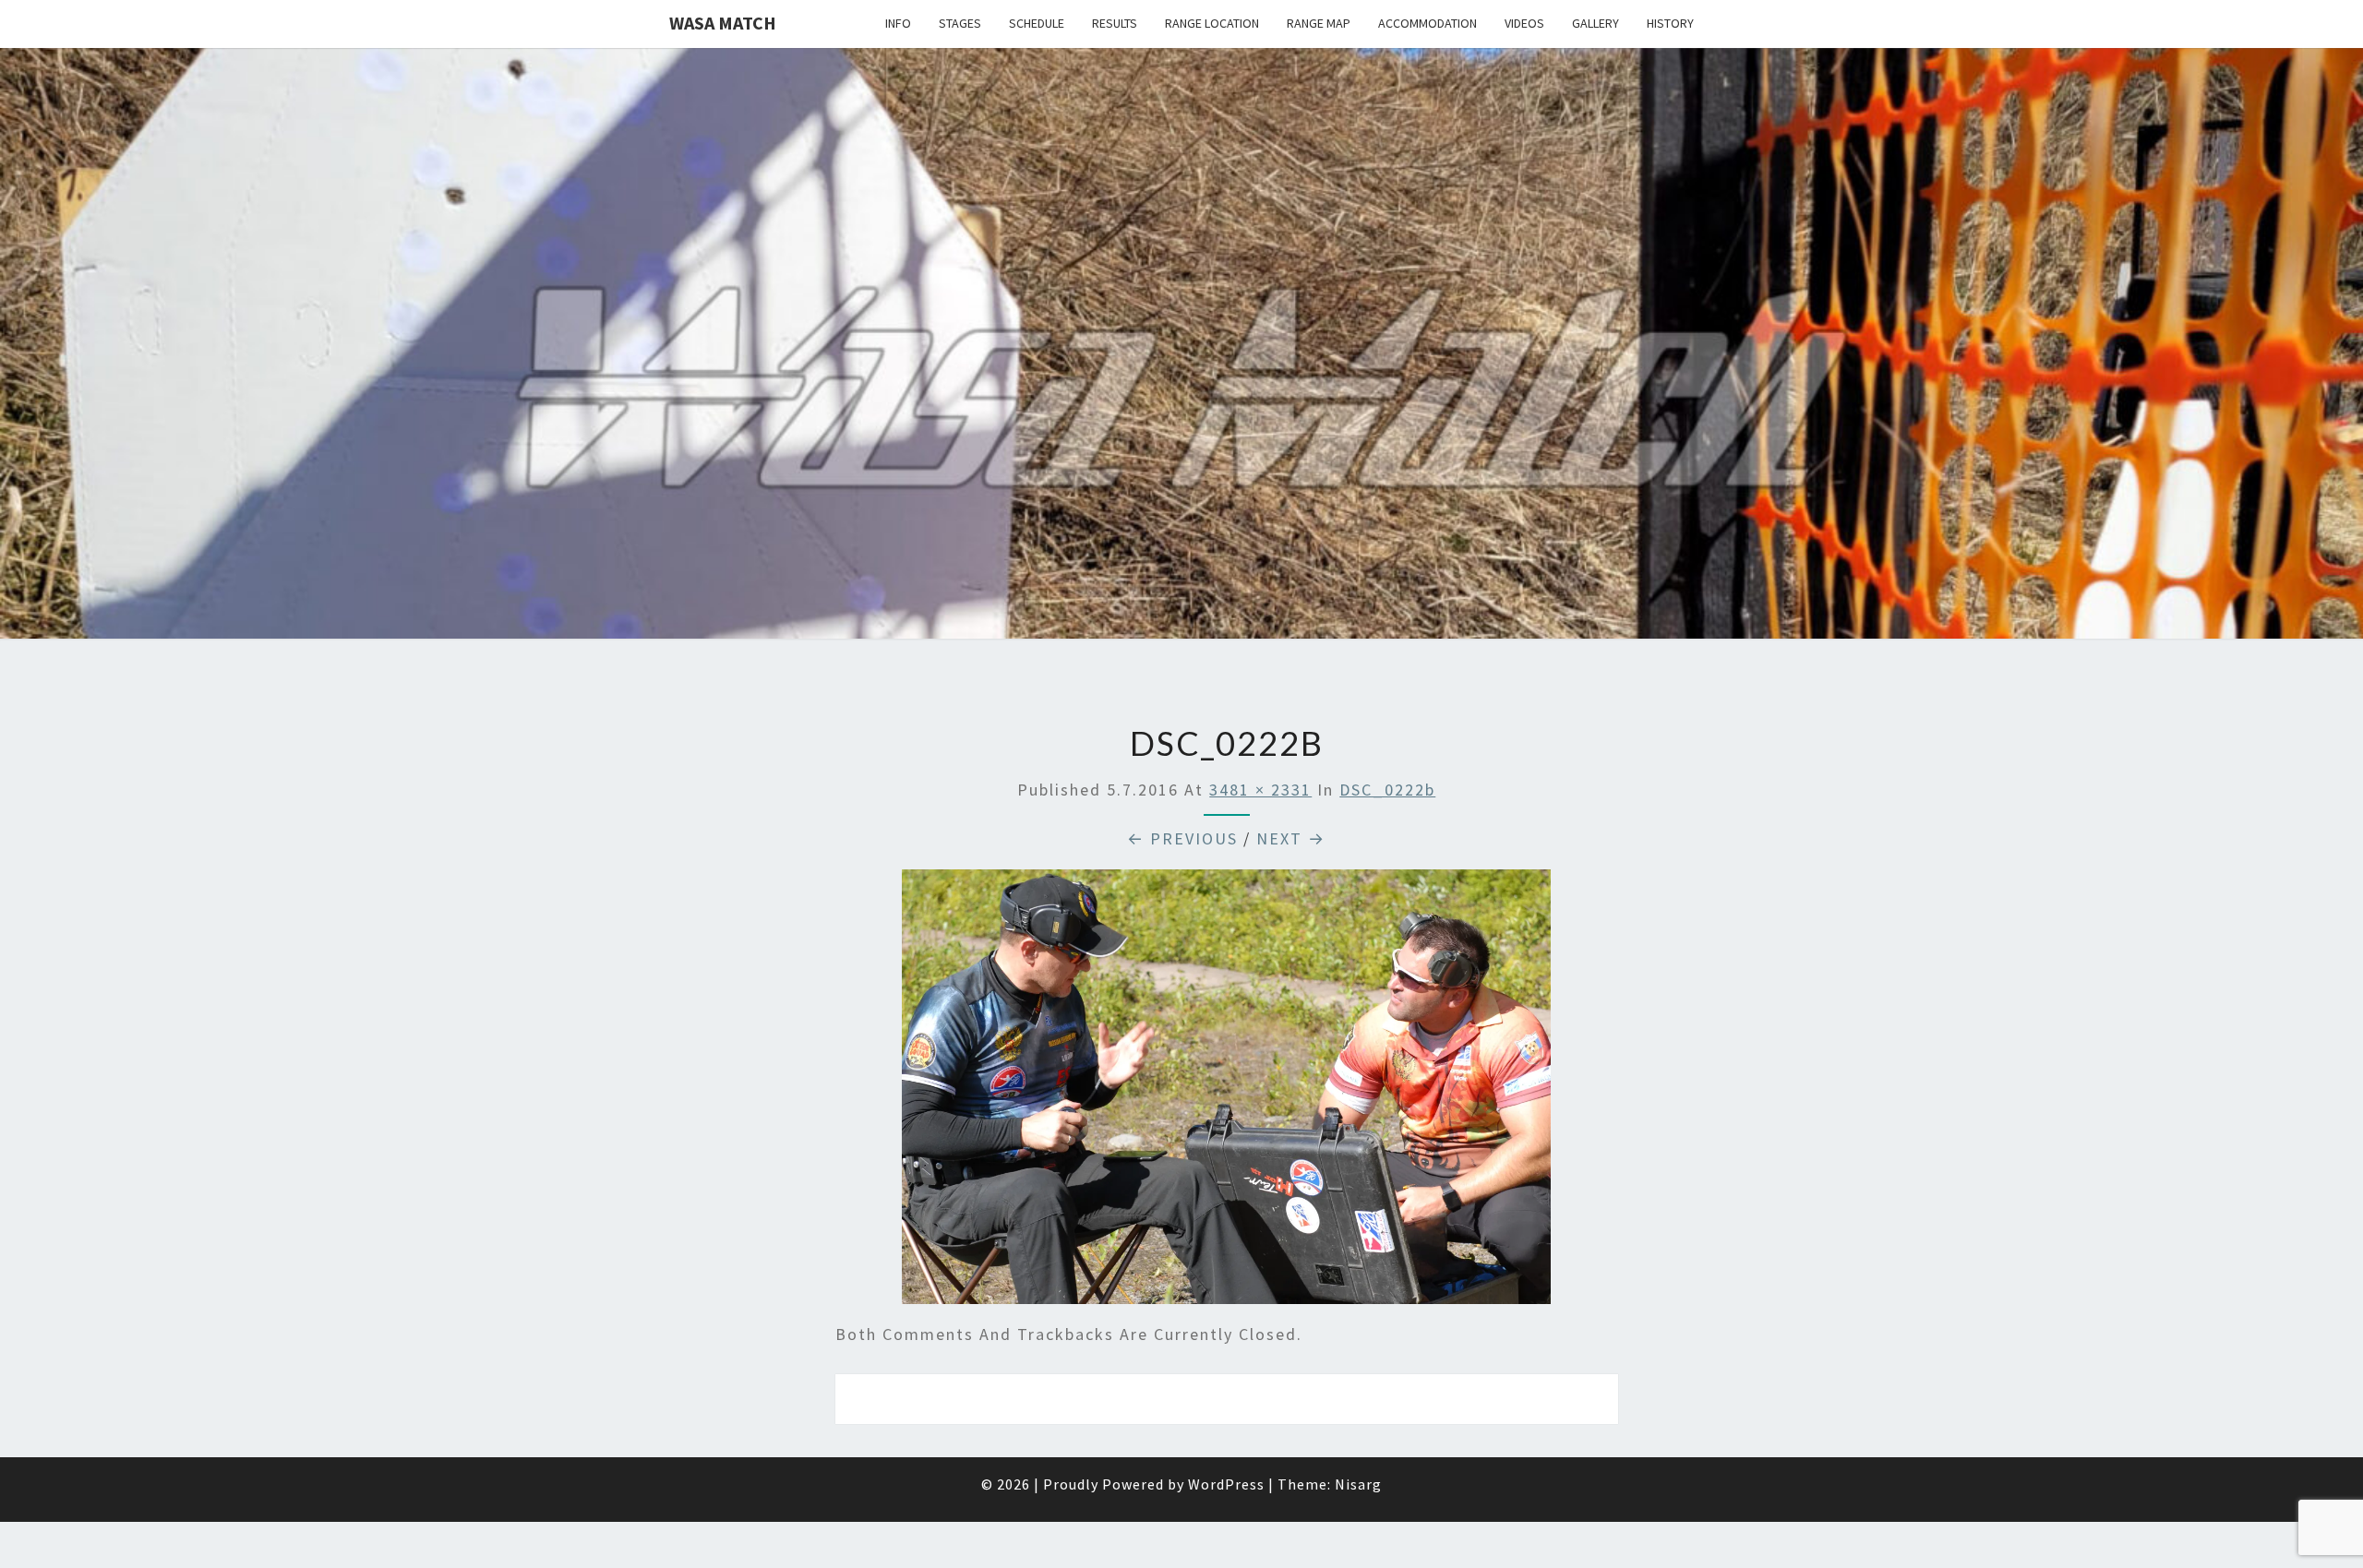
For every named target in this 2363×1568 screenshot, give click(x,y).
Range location (1212, 23)
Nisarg (1358, 1484)
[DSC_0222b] (1226, 1093)
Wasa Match (723, 23)
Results (1115, 23)
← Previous (1182, 838)
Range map (1319, 23)
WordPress (1226, 1484)
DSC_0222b (1387, 790)
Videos (1524, 23)
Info (898, 23)
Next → (1291, 838)
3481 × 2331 (1260, 790)
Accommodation (1427, 23)
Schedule (1037, 23)
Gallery (1595, 23)
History (1670, 23)
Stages (960, 23)
